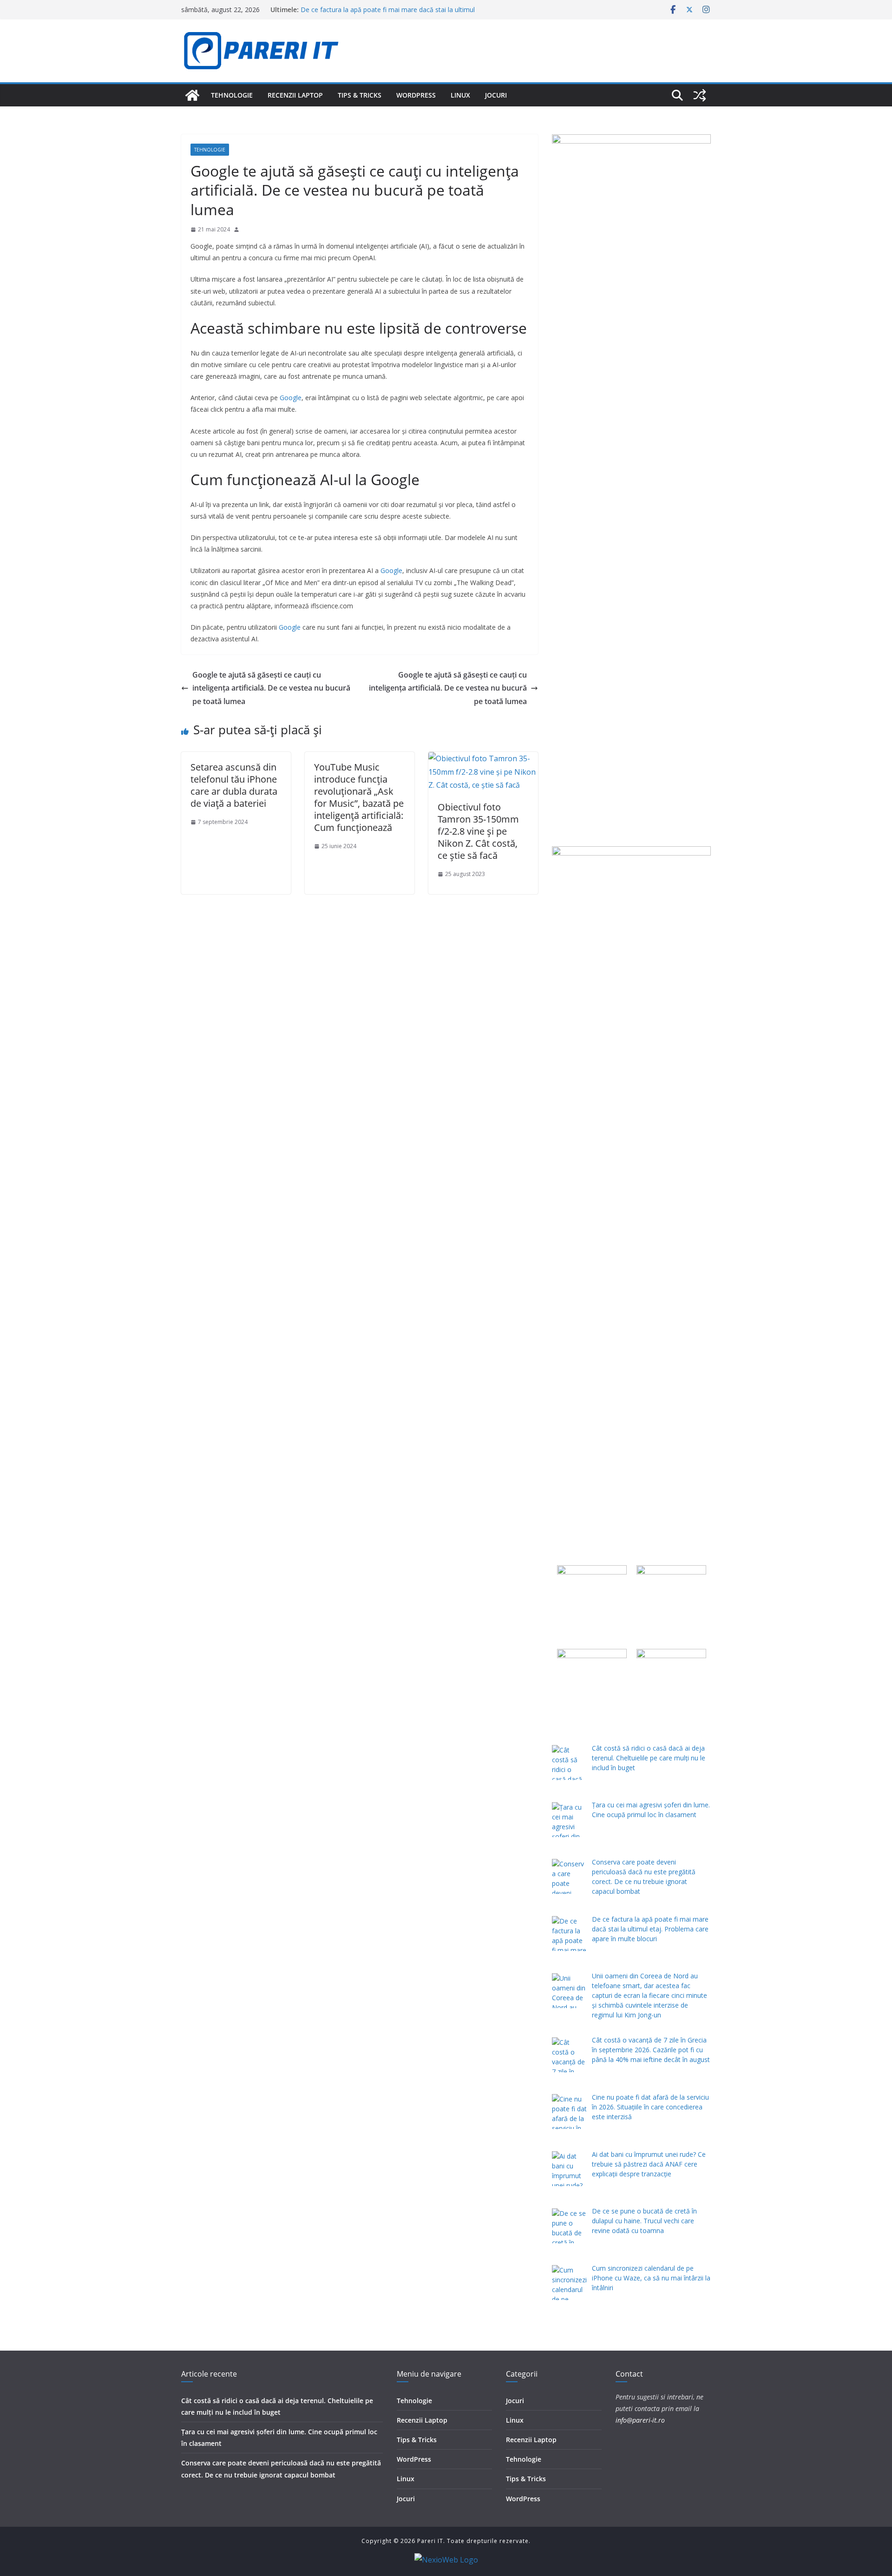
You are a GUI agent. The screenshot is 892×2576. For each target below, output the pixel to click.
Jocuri (496, 95)
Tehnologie (232, 95)
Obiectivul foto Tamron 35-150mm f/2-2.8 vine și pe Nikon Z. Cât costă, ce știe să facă (478, 831)
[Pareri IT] (192, 95)
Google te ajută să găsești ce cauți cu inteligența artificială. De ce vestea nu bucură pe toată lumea (271, 688)
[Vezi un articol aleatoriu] (700, 95)
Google (291, 398)
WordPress (416, 95)
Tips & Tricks (360, 95)
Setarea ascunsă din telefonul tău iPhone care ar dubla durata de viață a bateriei (234, 785)
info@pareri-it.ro (640, 2420)
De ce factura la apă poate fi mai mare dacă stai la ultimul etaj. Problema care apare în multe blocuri (388, 14)
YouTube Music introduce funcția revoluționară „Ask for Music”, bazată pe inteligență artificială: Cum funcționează (359, 797)
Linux (460, 95)
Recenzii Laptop (295, 95)
